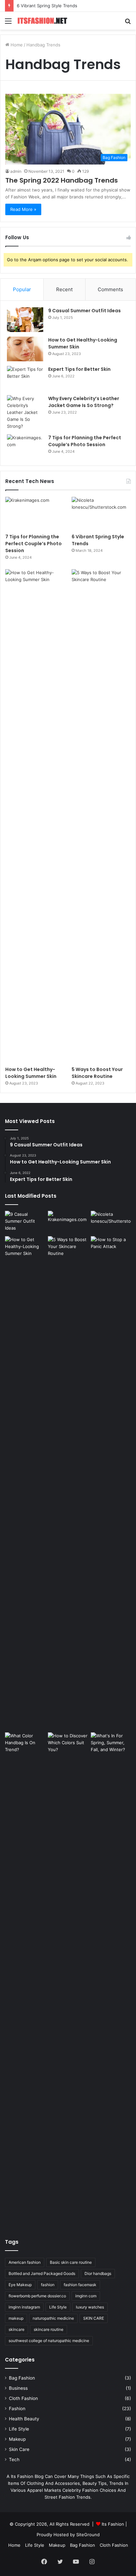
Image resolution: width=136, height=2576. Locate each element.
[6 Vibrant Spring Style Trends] (101, 513)
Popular (22, 289)
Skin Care (19, 2449)
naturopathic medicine (53, 2318)
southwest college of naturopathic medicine (49, 2341)
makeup (16, 2318)
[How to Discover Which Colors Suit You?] (68, 1979)
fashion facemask (80, 2285)
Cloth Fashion (23, 2398)
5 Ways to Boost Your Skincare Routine (97, 1073)
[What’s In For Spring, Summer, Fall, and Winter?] (111, 1744)
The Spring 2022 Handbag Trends (62, 180)
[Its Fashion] (43, 21)
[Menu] (8, 23)
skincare (17, 2329)
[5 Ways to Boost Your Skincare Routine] (101, 816)
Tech (14, 2460)
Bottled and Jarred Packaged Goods (42, 2273)
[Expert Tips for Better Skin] (25, 378)
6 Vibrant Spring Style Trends (47, 6)
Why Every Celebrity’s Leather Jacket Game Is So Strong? (84, 402)
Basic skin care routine (71, 2262)
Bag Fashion (22, 2378)
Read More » (23, 209)
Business (18, 2388)
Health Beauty (24, 2419)
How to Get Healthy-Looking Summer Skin (31, 1073)
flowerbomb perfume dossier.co (37, 2296)
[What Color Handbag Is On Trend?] (25, 1744)
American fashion (25, 2262)
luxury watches (90, 2307)
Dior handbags (98, 2273)
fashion (48, 2285)
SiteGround (88, 2535)
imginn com (86, 2296)
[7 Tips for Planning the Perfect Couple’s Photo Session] (25, 447)
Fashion (17, 2409)
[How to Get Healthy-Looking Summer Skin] (25, 349)
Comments (110, 289)
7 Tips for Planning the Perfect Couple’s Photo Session (85, 441)
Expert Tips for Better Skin (79, 369)
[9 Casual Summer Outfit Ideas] (25, 320)
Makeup (17, 2439)
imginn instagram (24, 2307)
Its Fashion (113, 2524)
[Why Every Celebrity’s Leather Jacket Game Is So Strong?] (25, 412)
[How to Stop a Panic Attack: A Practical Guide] (111, 1483)
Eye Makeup (20, 2285)
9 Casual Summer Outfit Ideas (85, 311)
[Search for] (128, 23)
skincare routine (49, 2329)
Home (16, 45)
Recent (64, 289)
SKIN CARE (94, 2318)
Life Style (58, 2307)
